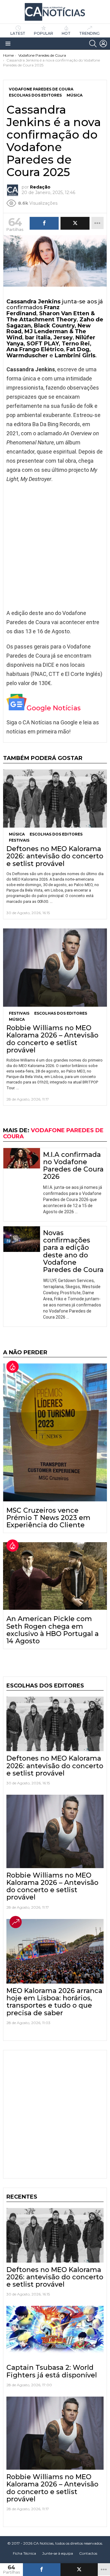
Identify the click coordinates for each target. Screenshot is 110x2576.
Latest (18, 33)
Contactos (88, 2553)
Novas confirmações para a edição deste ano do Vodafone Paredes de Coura (73, 1251)
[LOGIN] (103, 44)
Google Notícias (54, 708)
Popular (44, 33)
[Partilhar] (42, 2570)
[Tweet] (79, 2570)
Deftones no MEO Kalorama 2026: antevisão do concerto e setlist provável (55, 856)
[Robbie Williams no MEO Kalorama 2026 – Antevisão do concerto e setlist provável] (55, 968)
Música (17, 834)
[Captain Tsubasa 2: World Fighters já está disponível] (55, 2333)
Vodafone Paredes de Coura (53, 1133)
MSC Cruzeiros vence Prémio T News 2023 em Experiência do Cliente (48, 1518)
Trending (89, 33)
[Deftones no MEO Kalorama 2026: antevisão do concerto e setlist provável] (55, 799)
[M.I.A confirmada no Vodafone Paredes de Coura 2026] (22, 1158)
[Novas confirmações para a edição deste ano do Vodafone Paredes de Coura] (22, 1239)
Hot (66, 33)
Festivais (19, 840)
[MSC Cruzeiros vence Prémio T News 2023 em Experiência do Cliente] (55, 1432)
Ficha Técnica (24, 2553)
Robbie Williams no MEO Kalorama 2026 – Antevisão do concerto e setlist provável (52, 1039)
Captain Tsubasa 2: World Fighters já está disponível (52, 2371)
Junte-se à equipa (58, 2553)
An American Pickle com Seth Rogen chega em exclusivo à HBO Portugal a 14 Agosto (53, 1630)
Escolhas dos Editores (56, 834)
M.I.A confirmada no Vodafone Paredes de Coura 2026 (73, 1166)
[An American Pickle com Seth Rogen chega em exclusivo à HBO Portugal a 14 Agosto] (55, 1576)
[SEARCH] (93, 44)
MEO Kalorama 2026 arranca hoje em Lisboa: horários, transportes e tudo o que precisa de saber (54, 2002)
